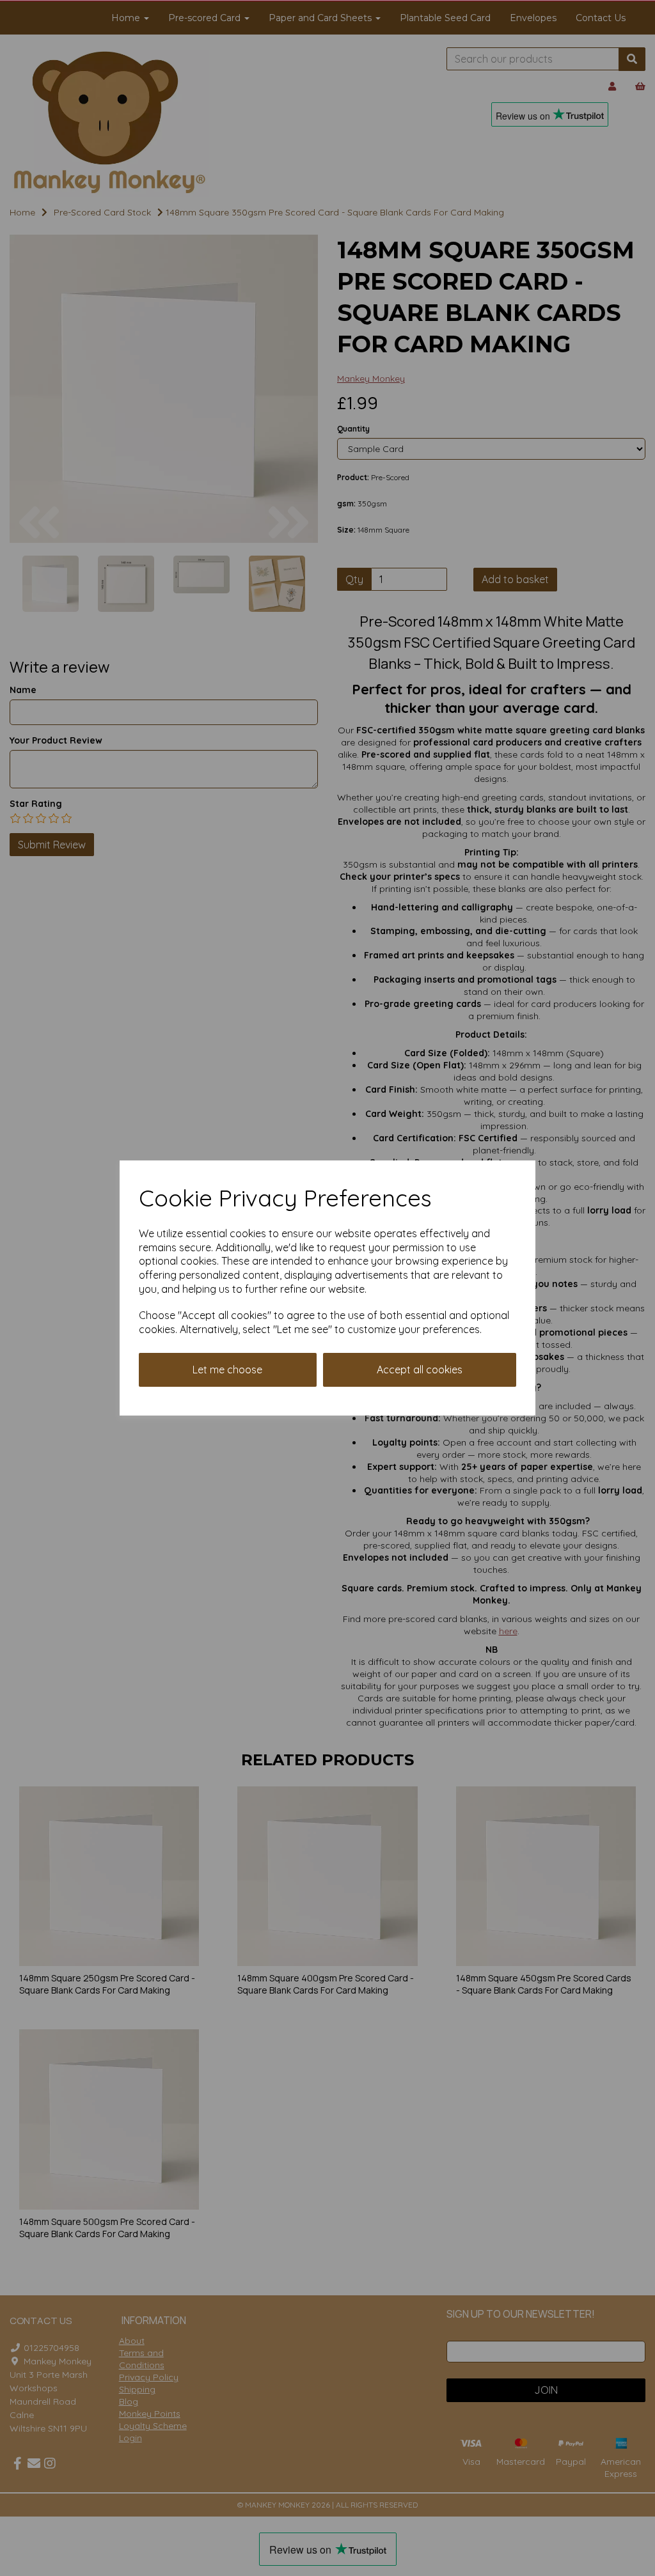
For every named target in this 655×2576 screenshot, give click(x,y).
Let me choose (227, 1370)
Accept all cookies (420, 1370)
